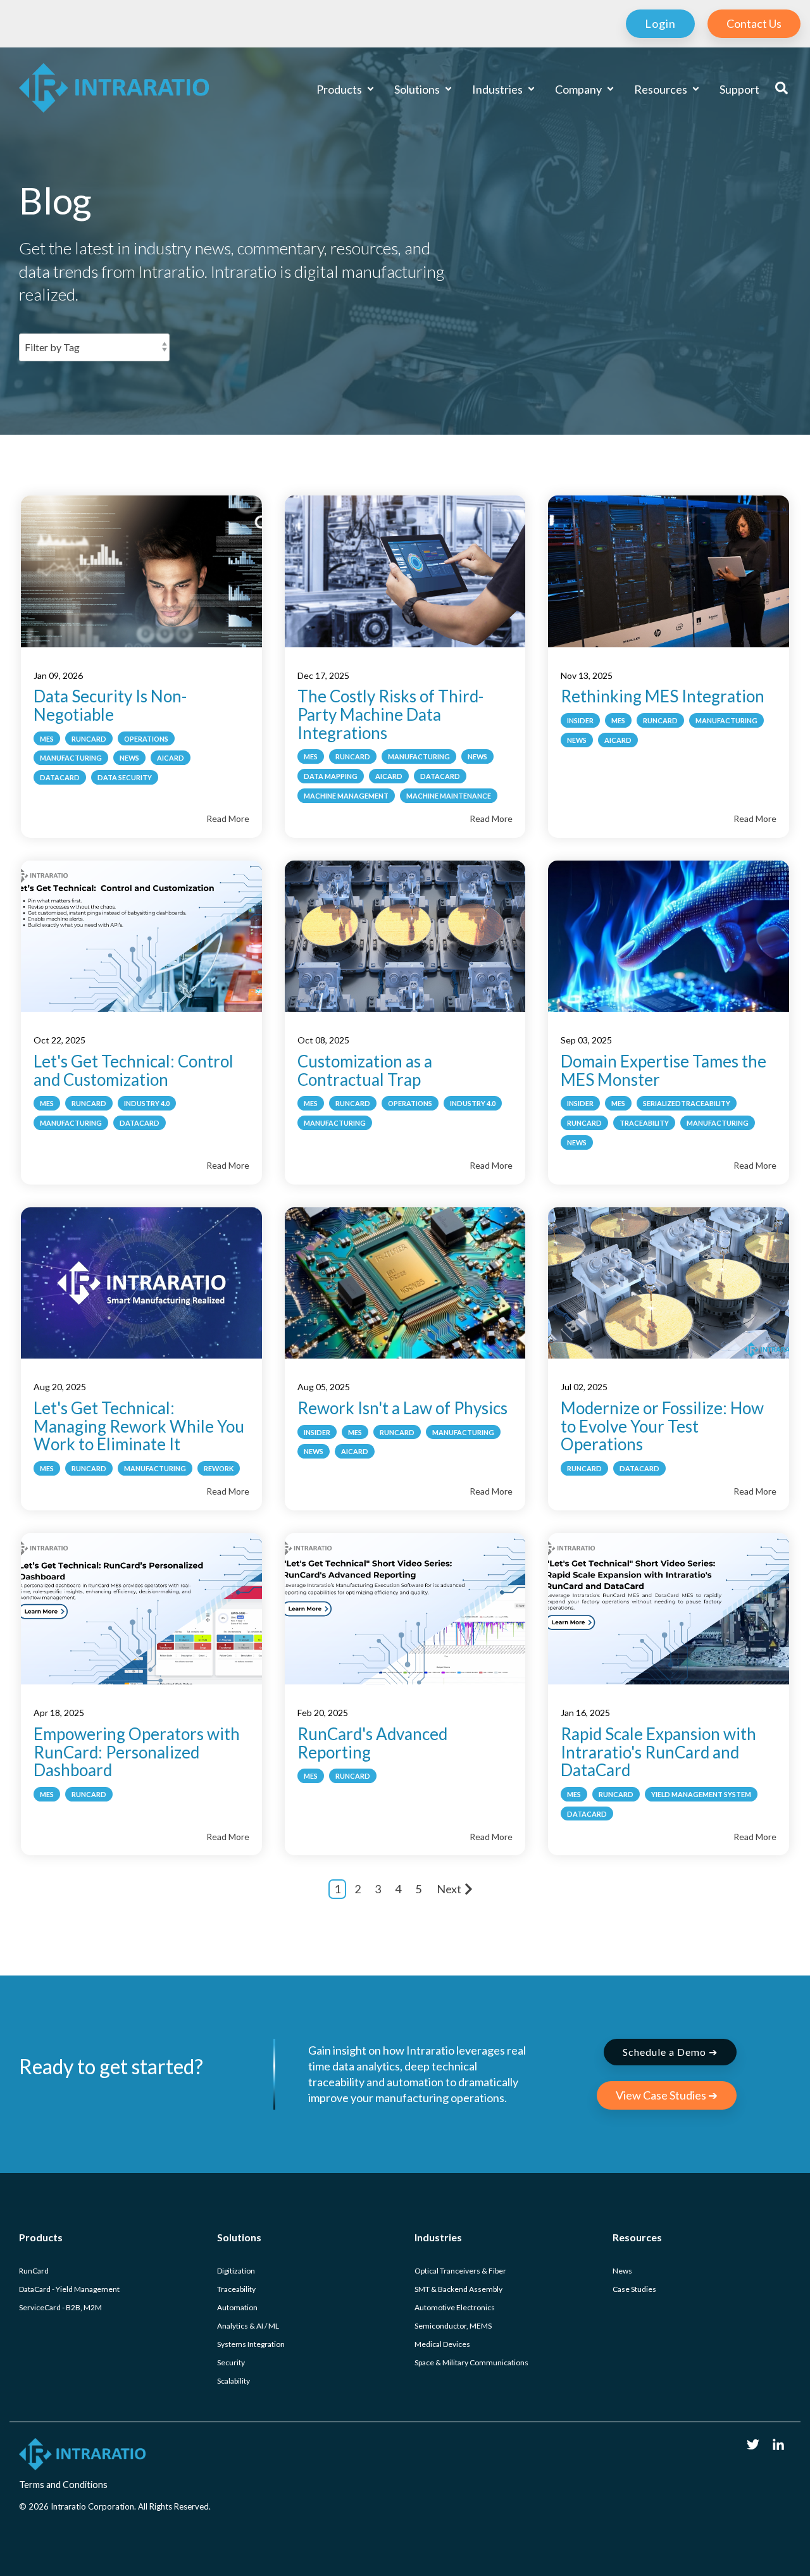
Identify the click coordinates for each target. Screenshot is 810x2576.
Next (449, 1889)
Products (340, 89)
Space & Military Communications (471, 2362)
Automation (237, 2307)
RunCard (89, 739)
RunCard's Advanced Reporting (372, 1743)
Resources (662, 89)
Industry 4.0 (147, 1103)
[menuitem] (654, 24)
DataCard (60, 777)
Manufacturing (71, 758)
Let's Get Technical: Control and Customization (134, 1070)
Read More (228, 818)
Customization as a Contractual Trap (365, 1070)
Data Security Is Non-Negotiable (110, 705)
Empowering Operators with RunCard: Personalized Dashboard (137, 1752)
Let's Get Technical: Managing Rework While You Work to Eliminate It (139, 1426)
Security (231, 2362)
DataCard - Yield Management (69, 2289)
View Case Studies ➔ (667, 2095)
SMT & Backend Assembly (458, 2289)
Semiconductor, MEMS (453, 2326)
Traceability (644, 1123)
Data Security (125, 777)
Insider (580, 720)
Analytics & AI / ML (248, 2326)
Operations (146, 739)
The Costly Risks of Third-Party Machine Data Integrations (390, 714)
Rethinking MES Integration (663, 696)
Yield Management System (701, 1794)
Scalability (234, 2381)
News (129, 758)
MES (47, 739)
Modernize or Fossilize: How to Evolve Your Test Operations (662, 1426)
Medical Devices (442, 2344)
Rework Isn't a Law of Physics (402, 1408)
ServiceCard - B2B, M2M (60, 2307)
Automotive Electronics (455, 2307)
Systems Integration (251, 2344)
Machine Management (346, 796)
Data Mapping (331, 776)
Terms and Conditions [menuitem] (63, 2485)
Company (579, 89)
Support (739, 89)
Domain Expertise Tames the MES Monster (664, 1070)
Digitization (236, 2271)
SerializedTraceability (687, 1103)
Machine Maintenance (449, 796)
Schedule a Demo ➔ (670, 2052)
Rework (219, 1468)
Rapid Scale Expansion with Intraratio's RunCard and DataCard (658, 1752)
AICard (171, 758)
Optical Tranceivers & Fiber (460, 2271)
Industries (498, 89)
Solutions (418, 89)
